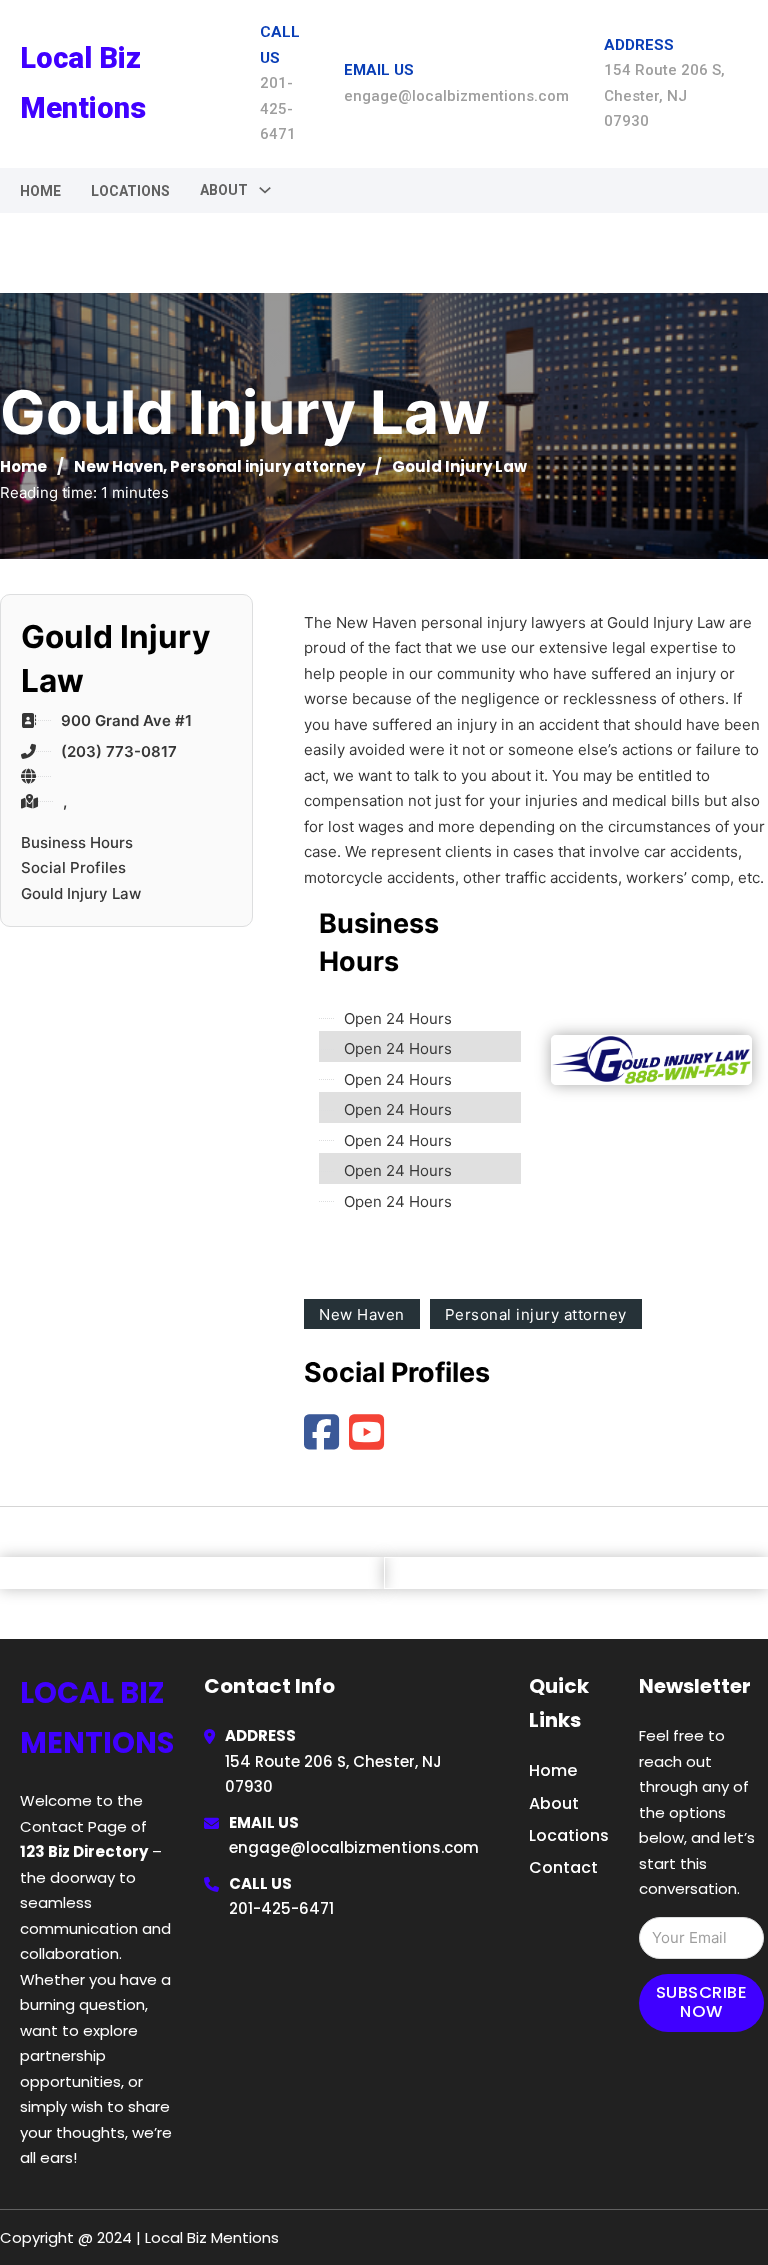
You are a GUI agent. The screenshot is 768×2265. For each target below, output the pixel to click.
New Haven (118, 466)
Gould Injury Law (81, 893)
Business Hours (77, 842)
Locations (130, 191)
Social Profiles (73, 867)
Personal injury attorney (267, 466)
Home (40, 191)
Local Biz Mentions (83, 82)
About (554, 1803)
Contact (563, 1867)
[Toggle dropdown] (265, 190)
